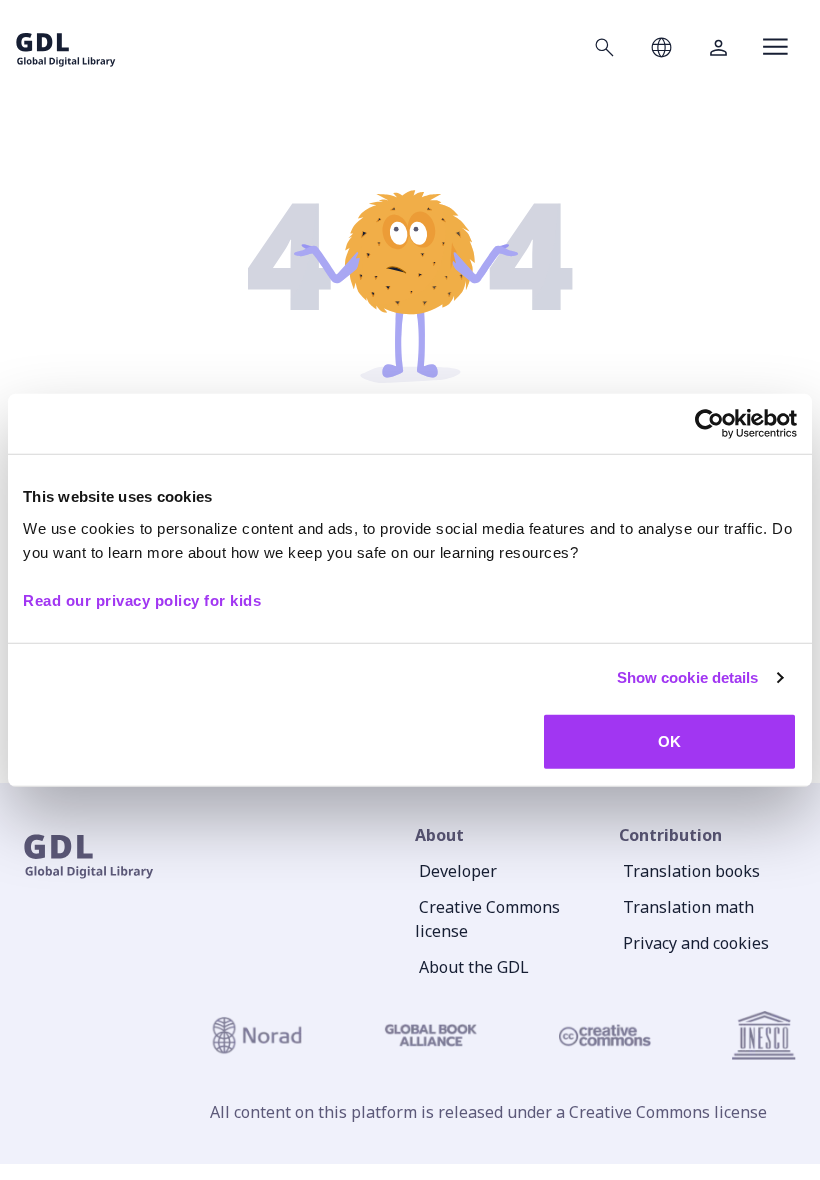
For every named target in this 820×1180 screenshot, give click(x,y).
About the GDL (474, 967)
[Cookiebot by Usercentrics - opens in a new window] (709, 424)
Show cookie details (688, 677)
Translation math (688, 907)
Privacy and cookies (696, 943)
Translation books (691, 871)
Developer (458, 871)
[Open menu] (775, 47)
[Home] (66, 46)
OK (669, 740)
